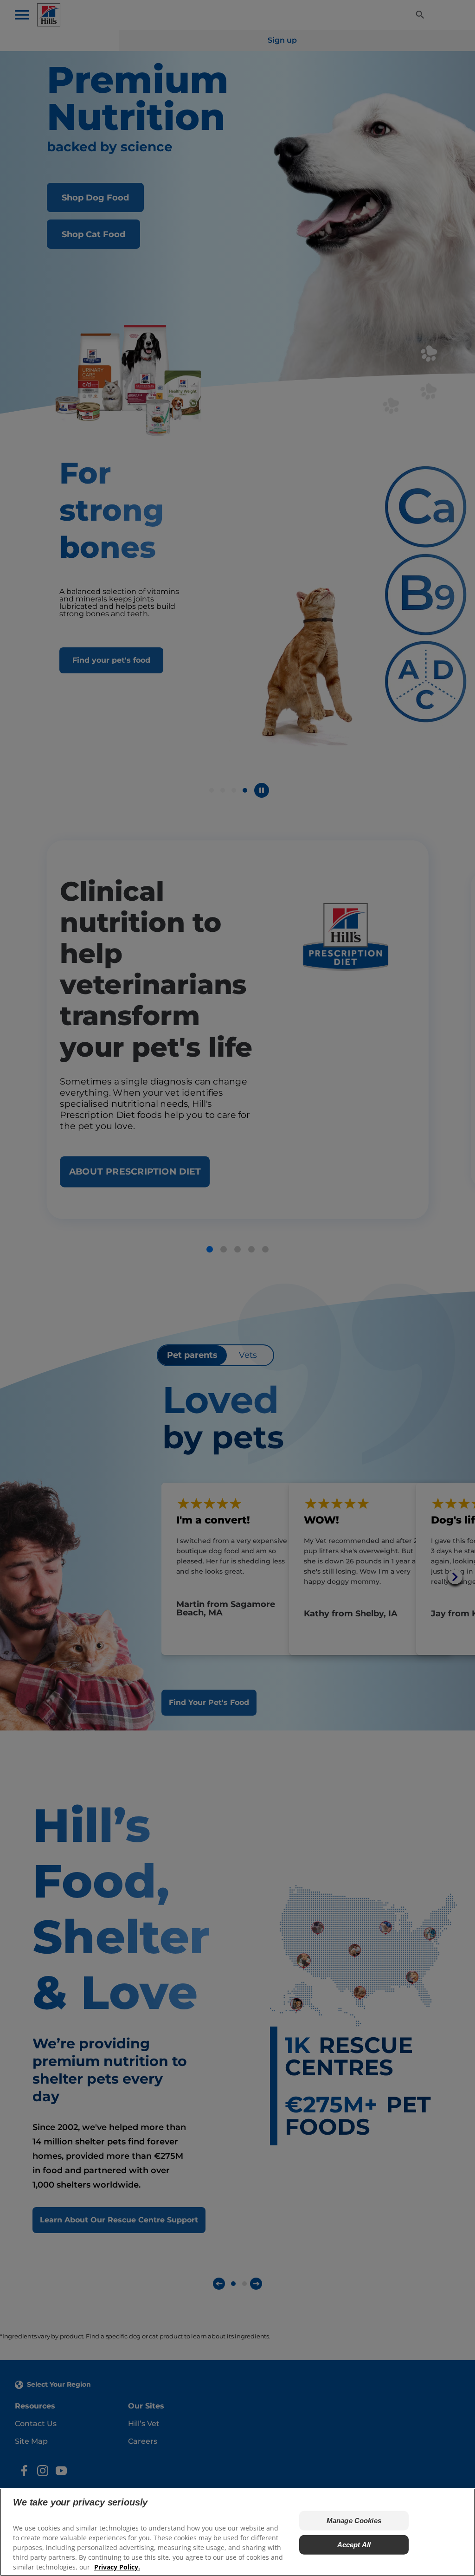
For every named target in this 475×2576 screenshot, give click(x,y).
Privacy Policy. (117, 2567)
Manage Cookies (354, 2521)
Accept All (354, 2545)
